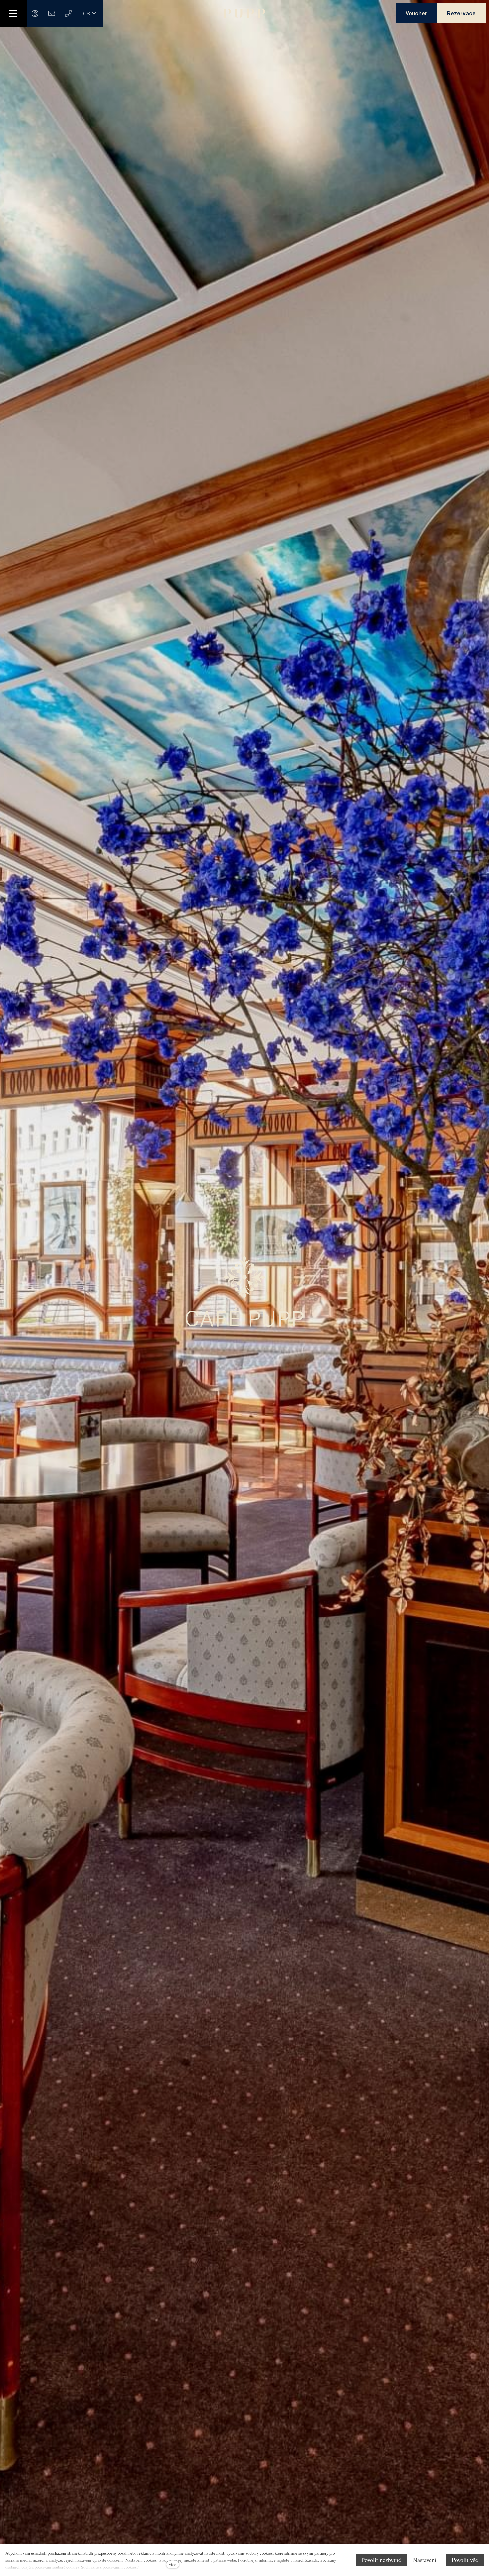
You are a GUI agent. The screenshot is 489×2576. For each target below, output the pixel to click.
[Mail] (52, 13)
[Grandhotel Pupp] (244, 13)
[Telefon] (68, 13)
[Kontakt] (35, 13)
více (173, 2564)
